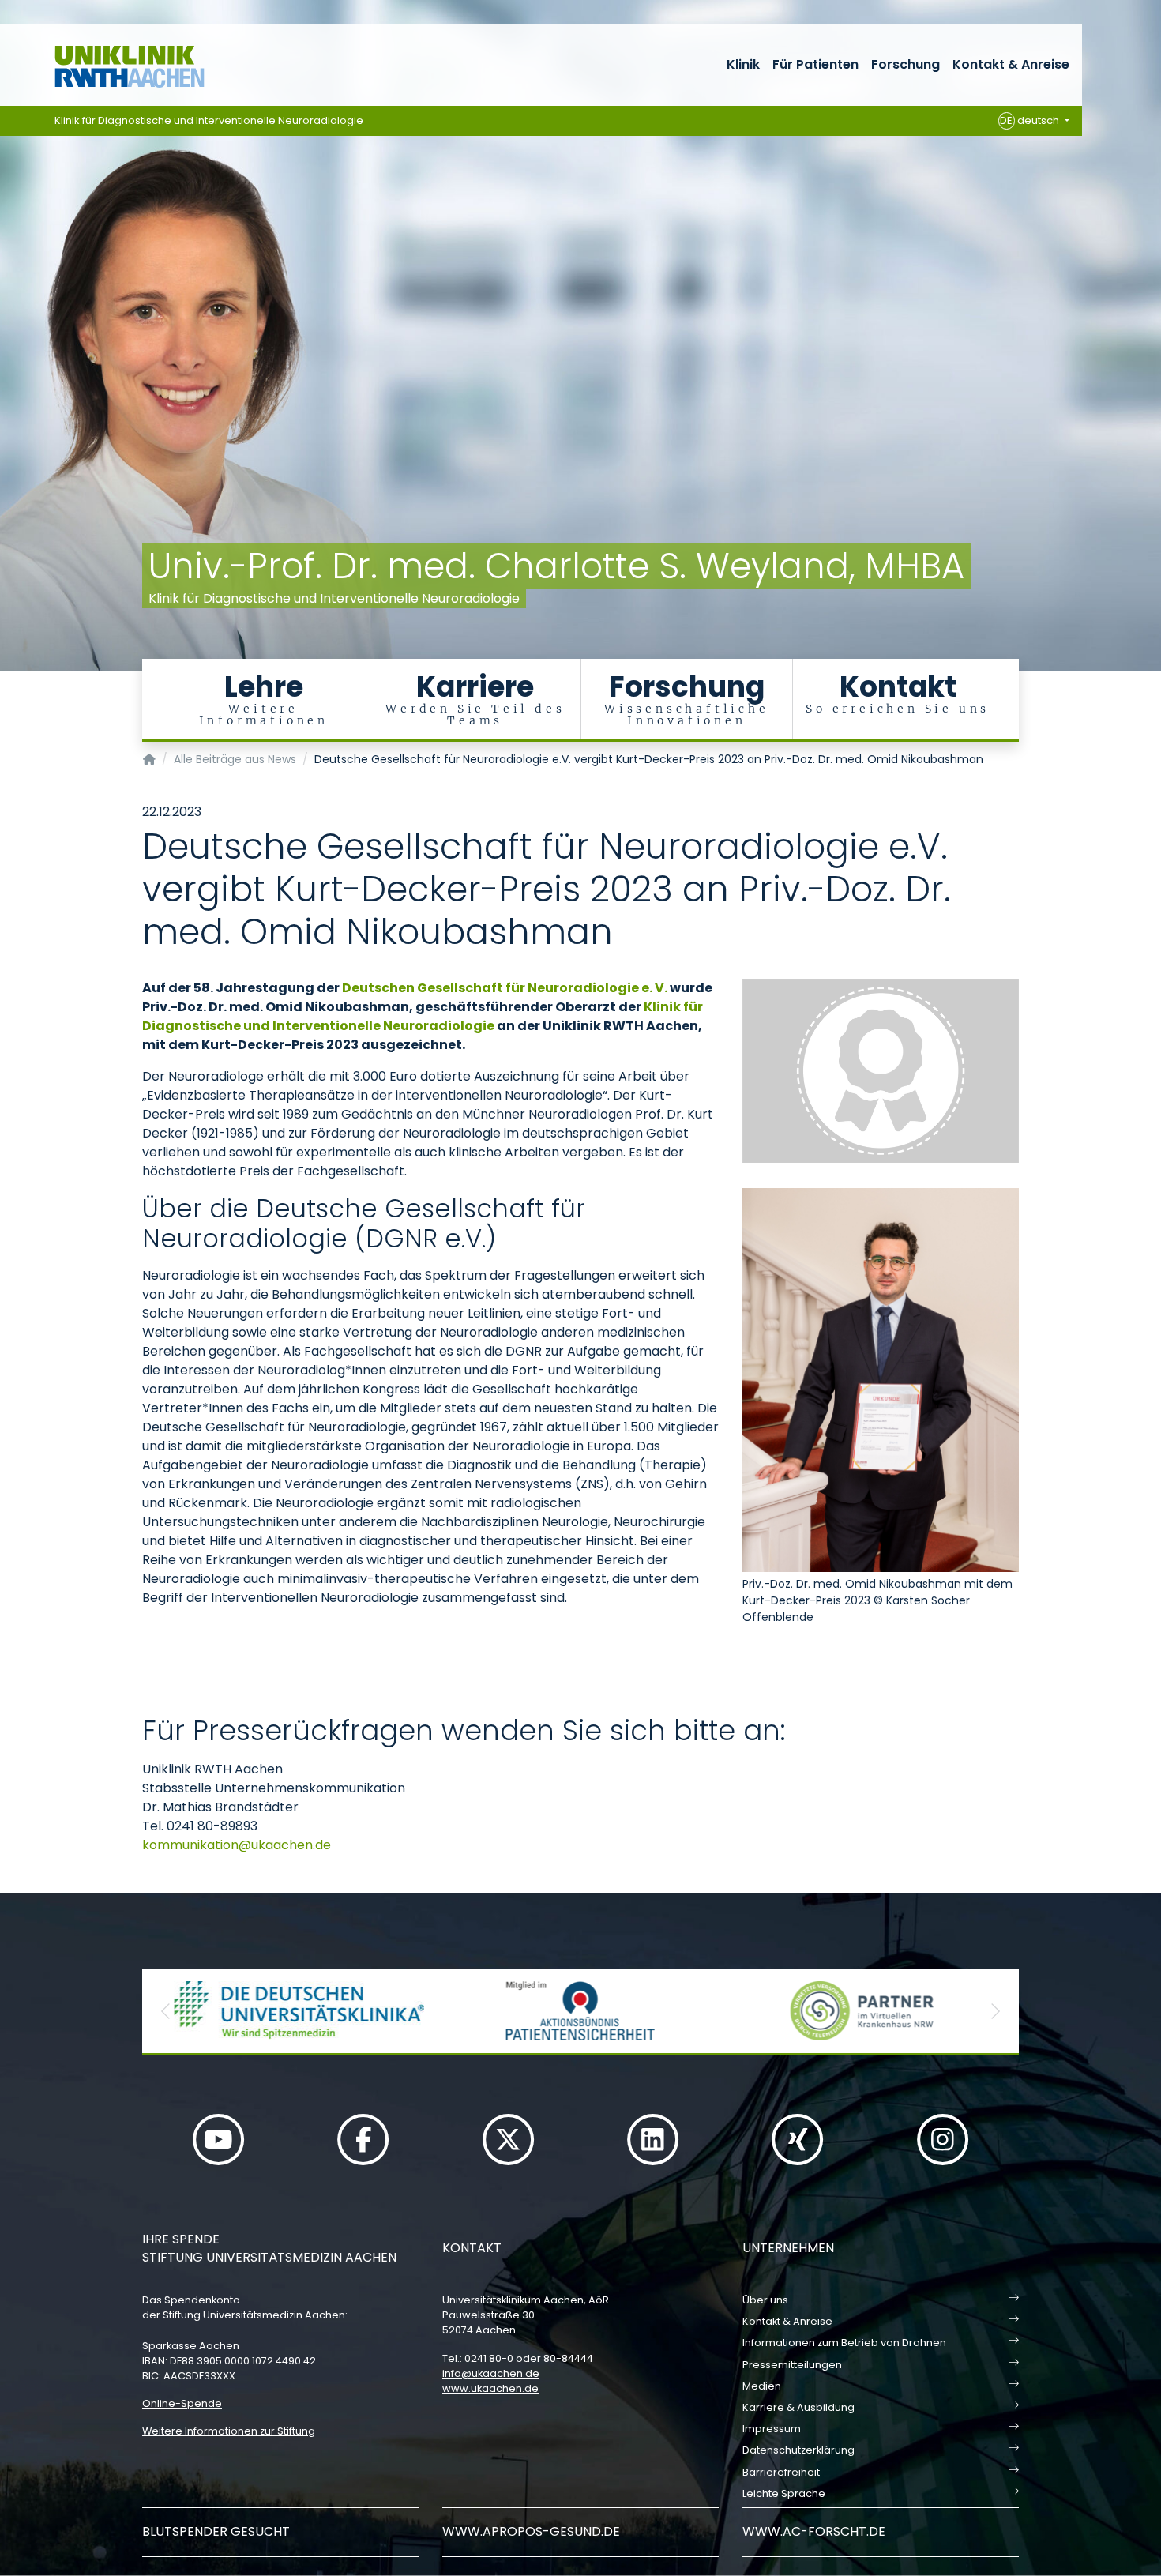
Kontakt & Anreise (1011, 64)
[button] (166, 2011)
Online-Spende (182, 2403)
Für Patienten (815, 64)
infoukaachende (491, 2373)
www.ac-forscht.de (814, 2531)
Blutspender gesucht (216, 2531)
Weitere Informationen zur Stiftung (229, 2431)
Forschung (906, 64)
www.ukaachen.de (490, 2388)
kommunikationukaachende (237, 1845)
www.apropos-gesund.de (531, 2531)
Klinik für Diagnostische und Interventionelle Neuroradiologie (209, 120)
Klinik (743, 64)
